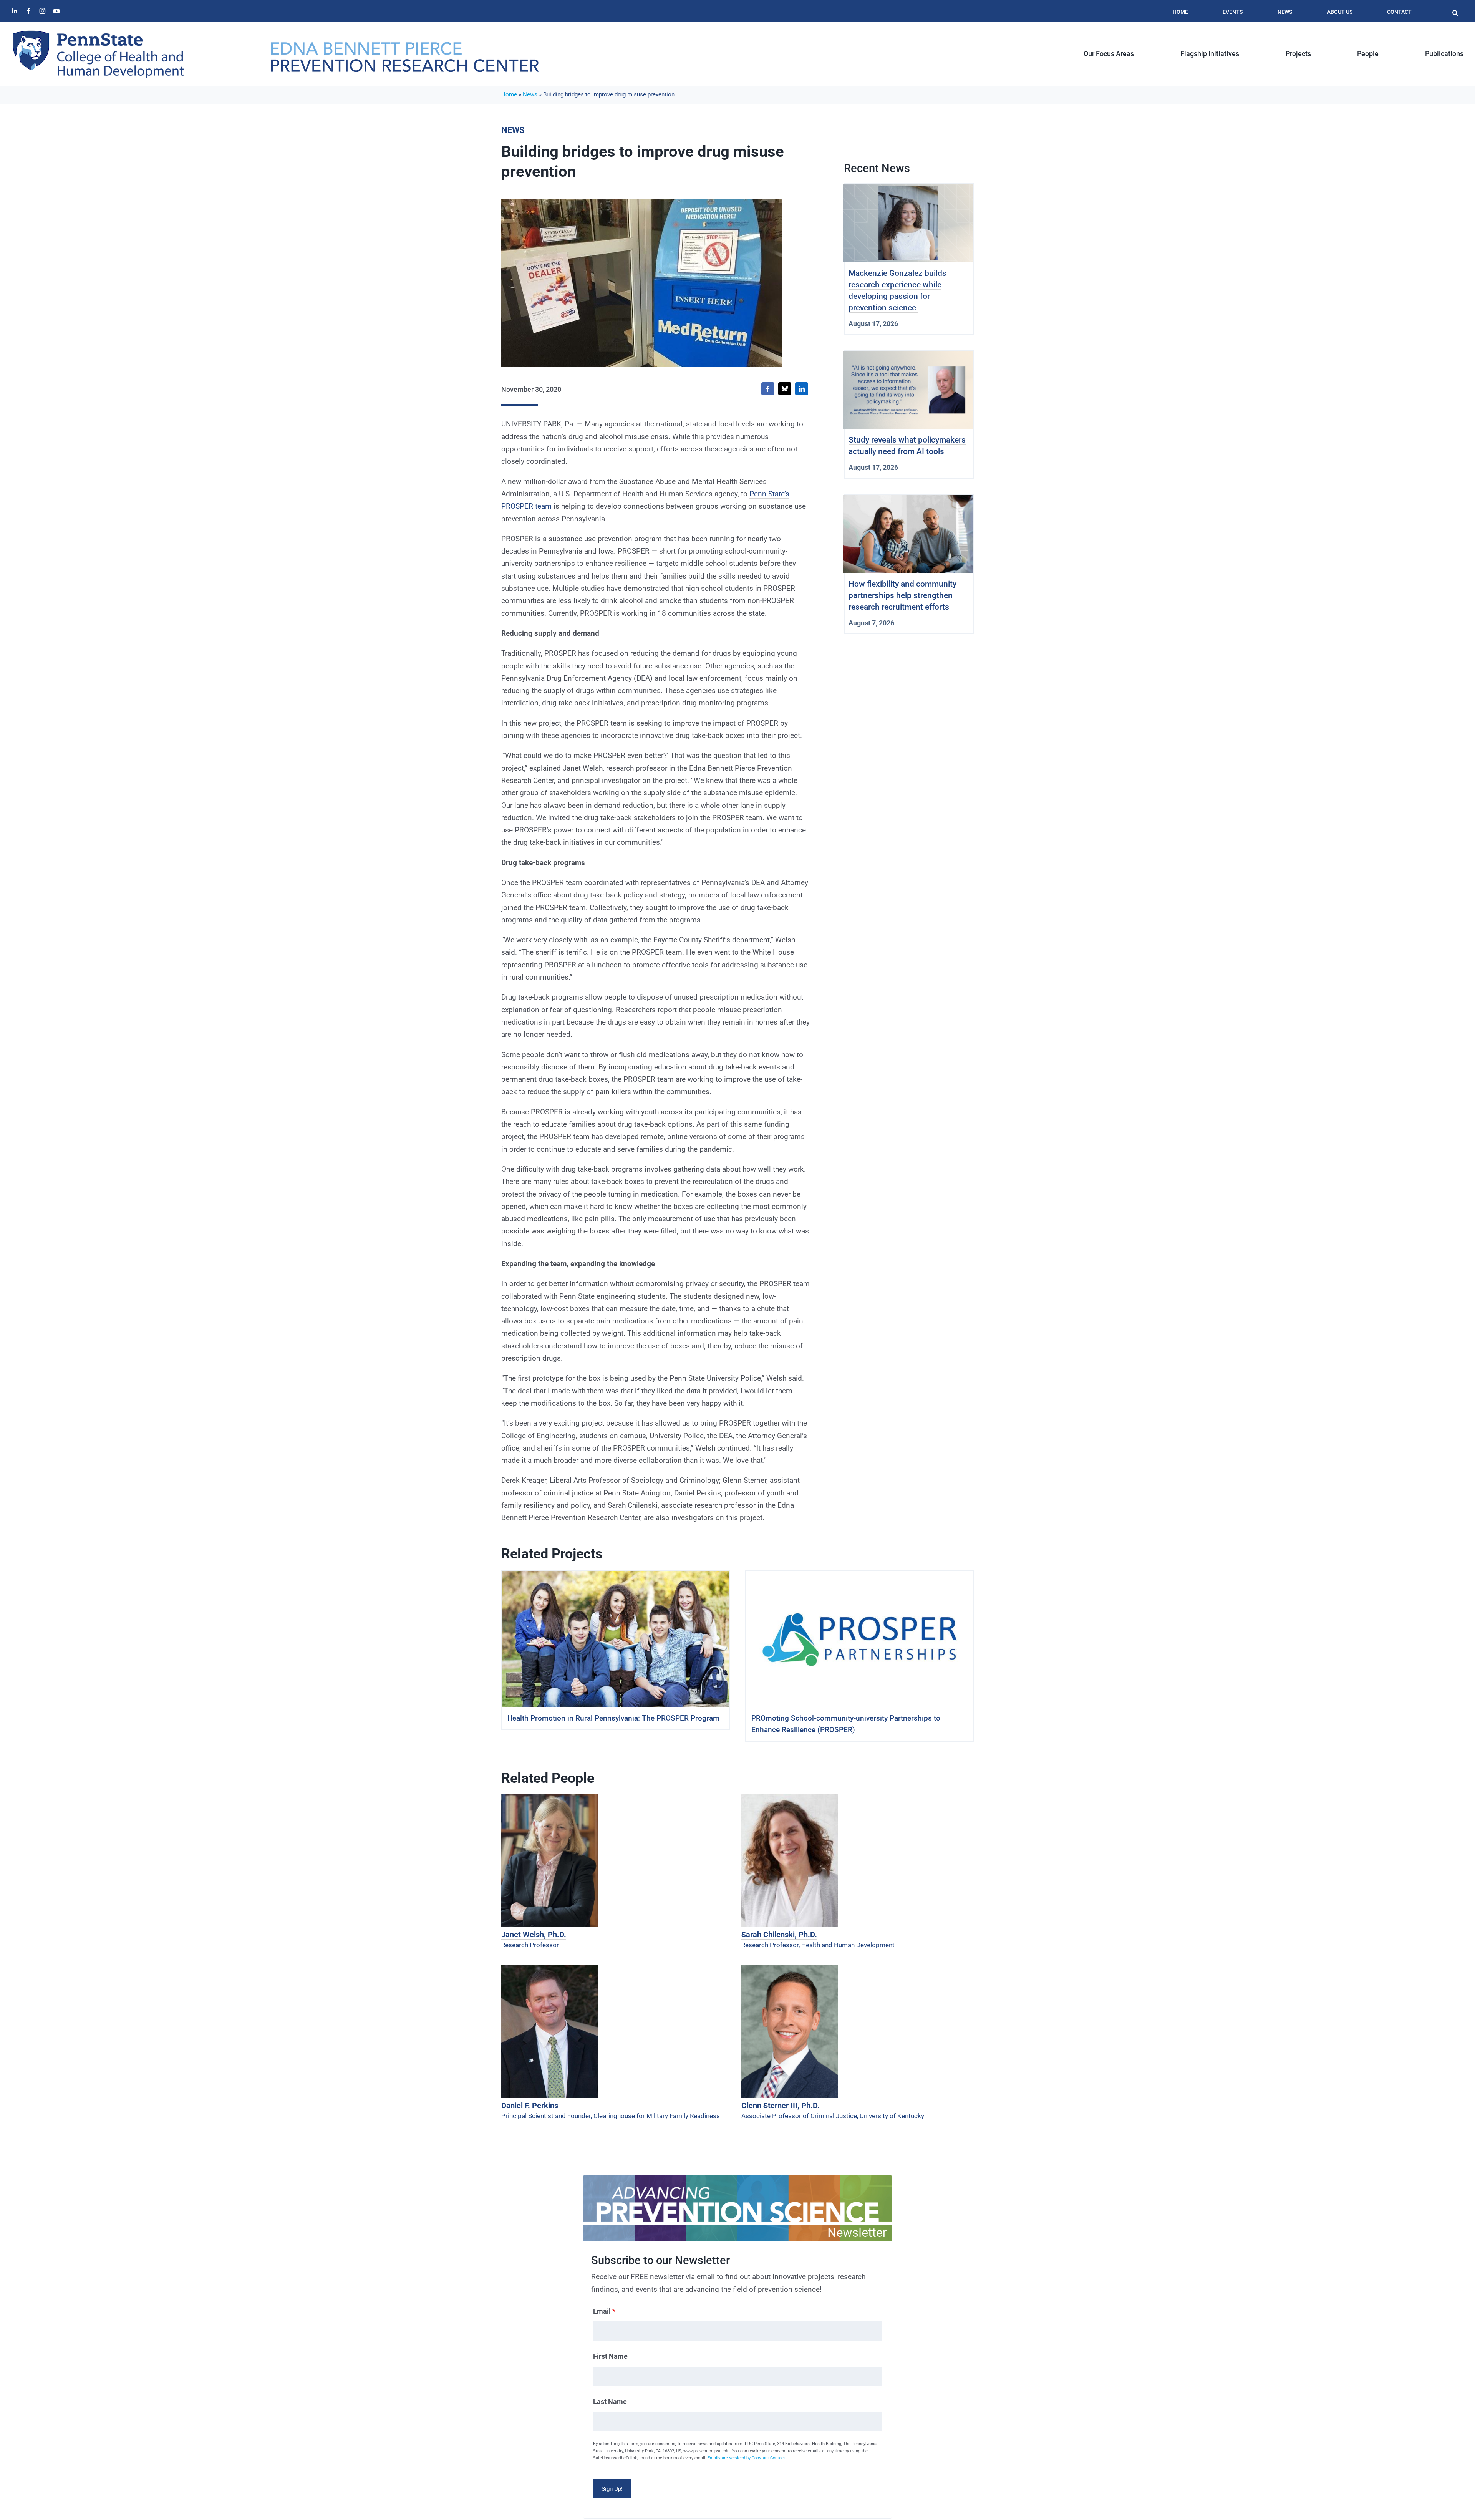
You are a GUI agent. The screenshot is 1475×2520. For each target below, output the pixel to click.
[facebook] (28, 11)
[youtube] (56, 11)
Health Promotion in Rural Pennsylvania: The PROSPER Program (613, 1718)
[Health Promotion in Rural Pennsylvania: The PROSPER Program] (616, 1577)
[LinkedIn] (802, 389)
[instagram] (42, 11)
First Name (610, 2356)
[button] (1455, 9)
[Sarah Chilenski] (790, 1798)
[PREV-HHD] (98, 33)
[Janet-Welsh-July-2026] (550, 1798)
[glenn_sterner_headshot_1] (790, 1969)
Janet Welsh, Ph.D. (534, 1935)
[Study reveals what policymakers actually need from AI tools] (908, 357)
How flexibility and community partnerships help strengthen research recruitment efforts (902, 595)
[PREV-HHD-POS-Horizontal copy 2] (404, 45)
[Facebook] (768, 389)
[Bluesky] (785, 389)
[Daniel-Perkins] (550, 1969)
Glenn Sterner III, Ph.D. (781, 2106)
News (530, 94)
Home (509, 94)
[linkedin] (15, 11)
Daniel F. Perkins (530, 2106)
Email (604, 2311)
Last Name (610, 2401)
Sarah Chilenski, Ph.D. (779, 1935)
